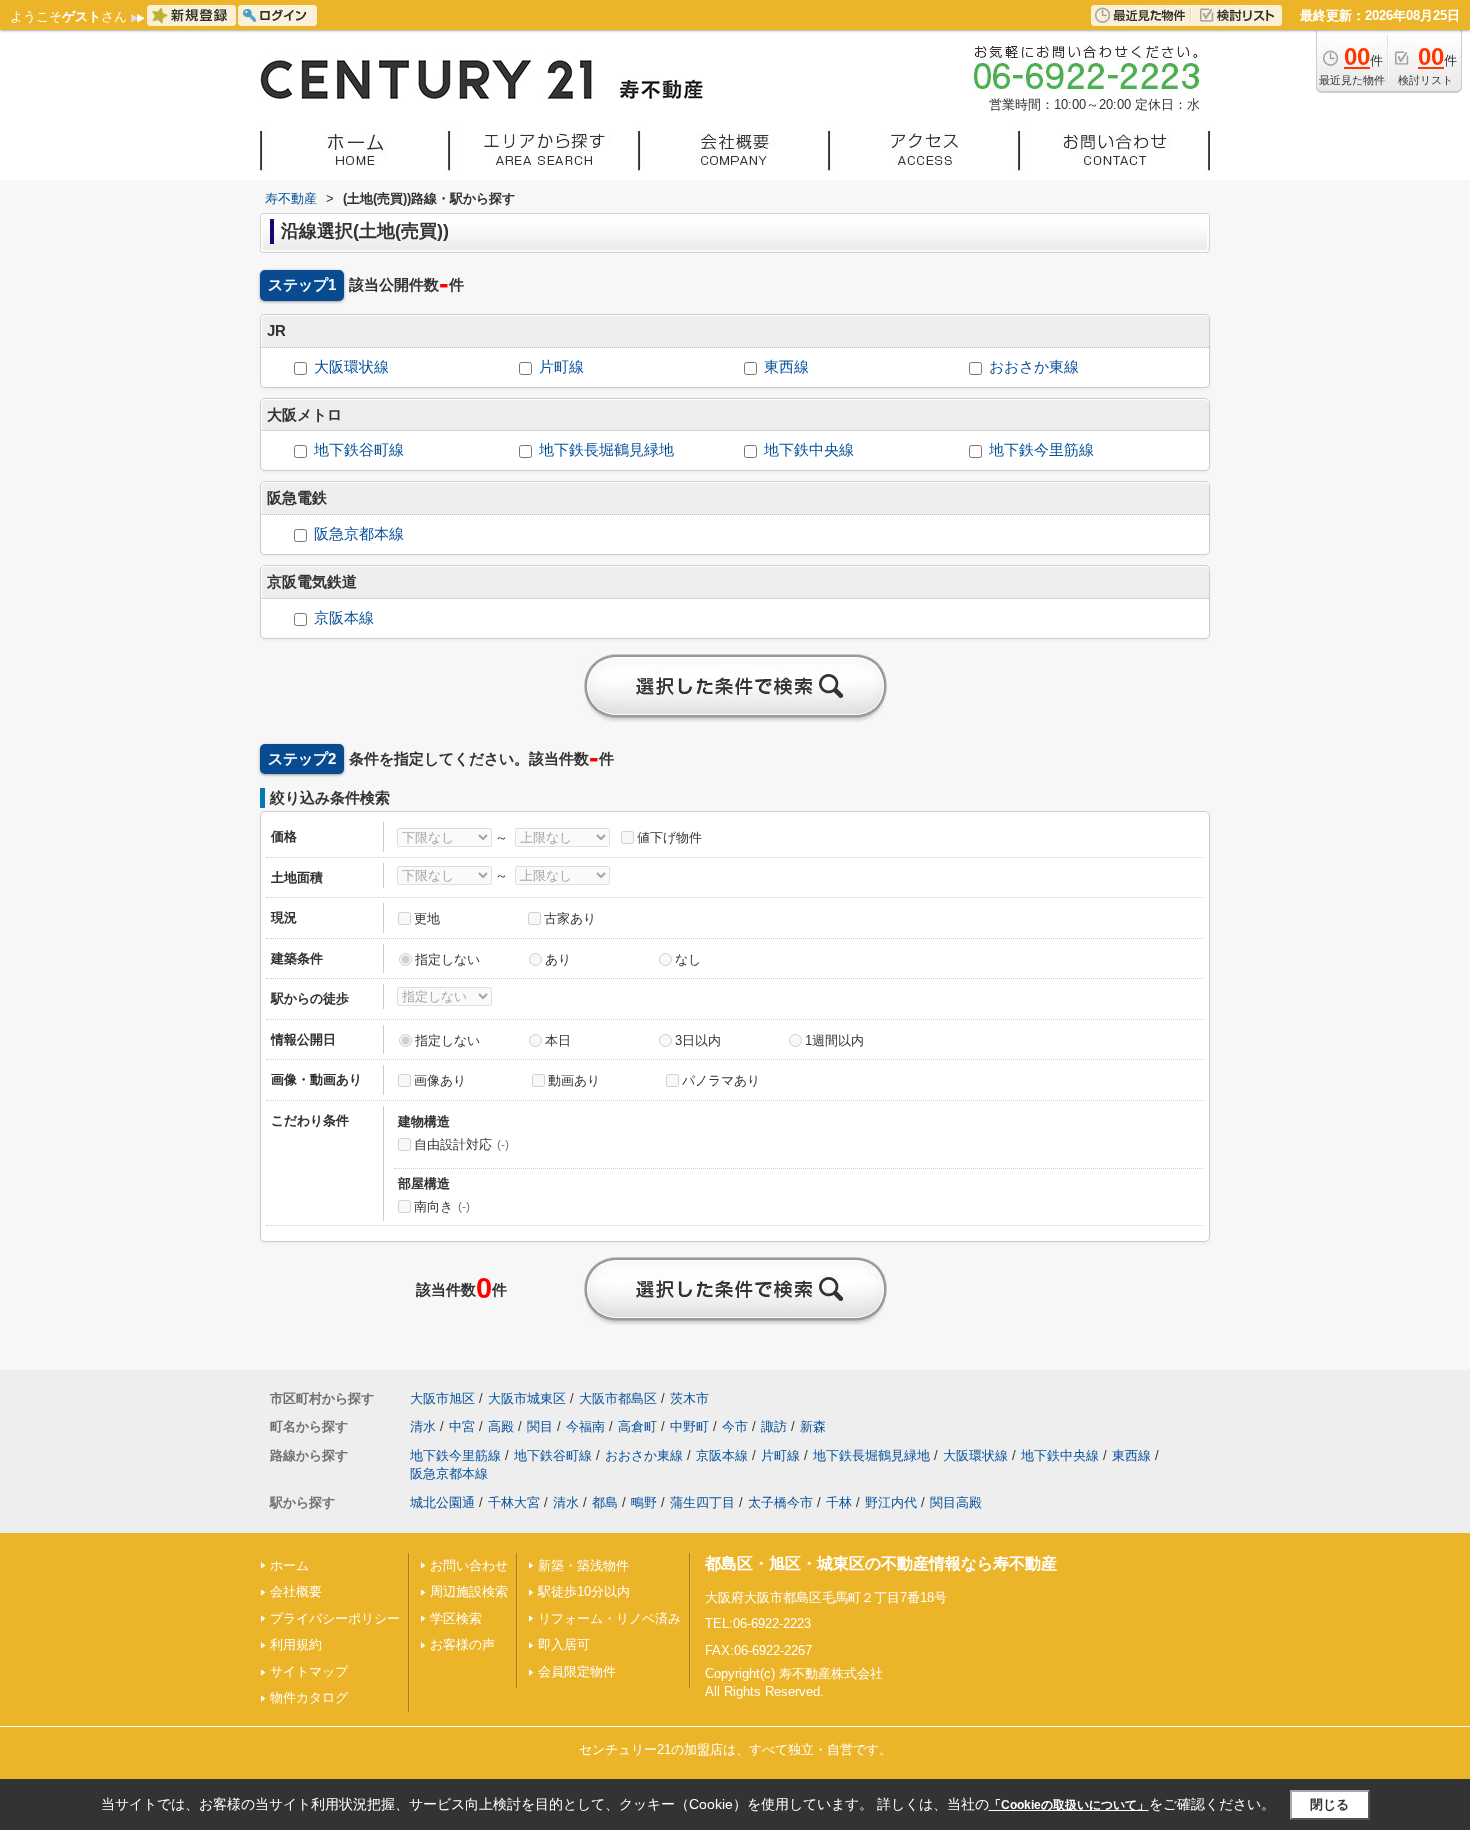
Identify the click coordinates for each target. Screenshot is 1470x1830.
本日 (558, 1040)
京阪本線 (344, 618)
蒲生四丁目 (702, 1502)
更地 (427, 918)
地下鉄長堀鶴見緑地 (606, 450)
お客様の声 (462, 1644)
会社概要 (296, 1591)
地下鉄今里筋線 (1041, 450)
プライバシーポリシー (335, 1618)
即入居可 (564, 1644)
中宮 (462, 1426)
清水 (423, 1426)
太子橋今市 (780, 1502)
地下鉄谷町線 (359, 450)
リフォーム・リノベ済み (609, 1618)
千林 (839, 1502)
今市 (735, 1426)
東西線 (786, 367)
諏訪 (774, 1426)
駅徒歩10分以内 (584, 1591)
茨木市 (689, 1398)
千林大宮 (514, 1502)
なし (688, 959)
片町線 (561, 367)
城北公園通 (442, 1502)
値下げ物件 (669, 837)
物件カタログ (309, 1697)
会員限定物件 (577, 1671)
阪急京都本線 (359, 534)
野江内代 (891, 1502)
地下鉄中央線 (809, 450)
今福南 (585, 1426)
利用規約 (296, 1644)
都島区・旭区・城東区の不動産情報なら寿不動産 (881, 1563)
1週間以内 (834, 1040)
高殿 (501, 1426)
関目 (540, 1426)
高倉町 (637, 1426)
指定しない (447, 959)
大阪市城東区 (527, 1398)
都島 (605, 1502)
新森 (813, 1426)
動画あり (574, 1080)
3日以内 (698, 1040)
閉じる (1329, 1804)
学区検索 (456, 1618)
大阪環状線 (351, 367)
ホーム (289, 1565)
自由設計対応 (461, 1144)
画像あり (440, 1080)
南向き (442, 1206)
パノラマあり (721, 1080)
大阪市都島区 (618, 1398)
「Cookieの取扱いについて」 (1069, 1805)
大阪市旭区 (442, 1398)
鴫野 (644, 1502)
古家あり (570, 918)
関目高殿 (956, 1502)
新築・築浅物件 (583, 1565)
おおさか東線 (1034, 367)
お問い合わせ (469, 1565)
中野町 (689, 1426)
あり (558, 959)
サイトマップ (309, 1671)
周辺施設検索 (469, 1591)
